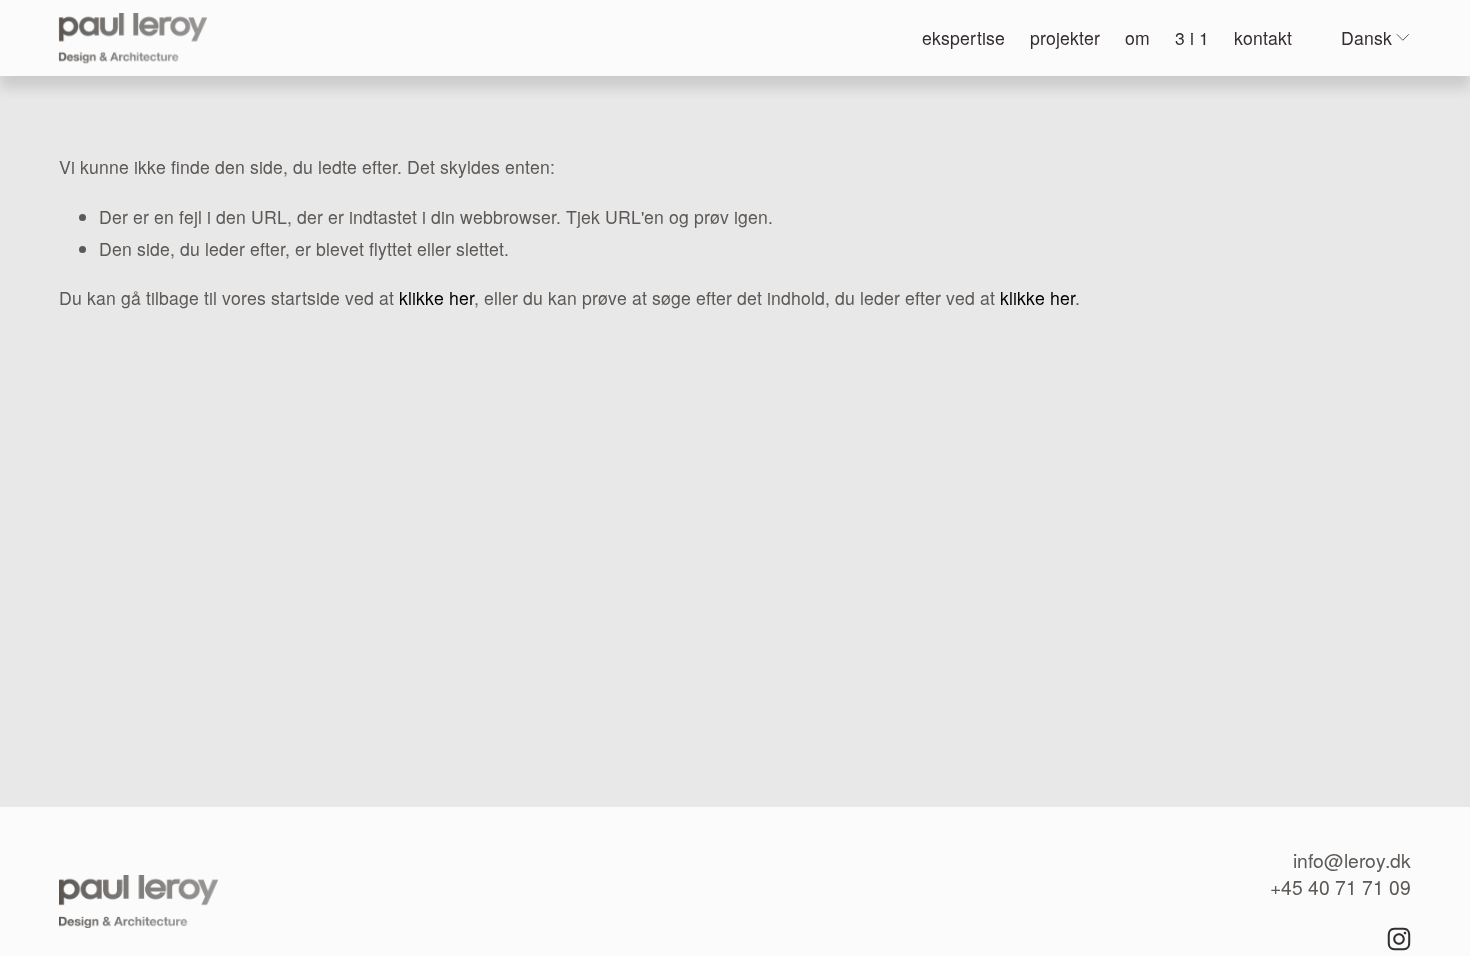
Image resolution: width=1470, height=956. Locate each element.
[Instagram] (1399, 939)
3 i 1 (1192, 37)
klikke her (436, 297)
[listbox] (1376, 38)
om (1137, 37)
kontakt (1263, 37)
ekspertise (963, 37)
